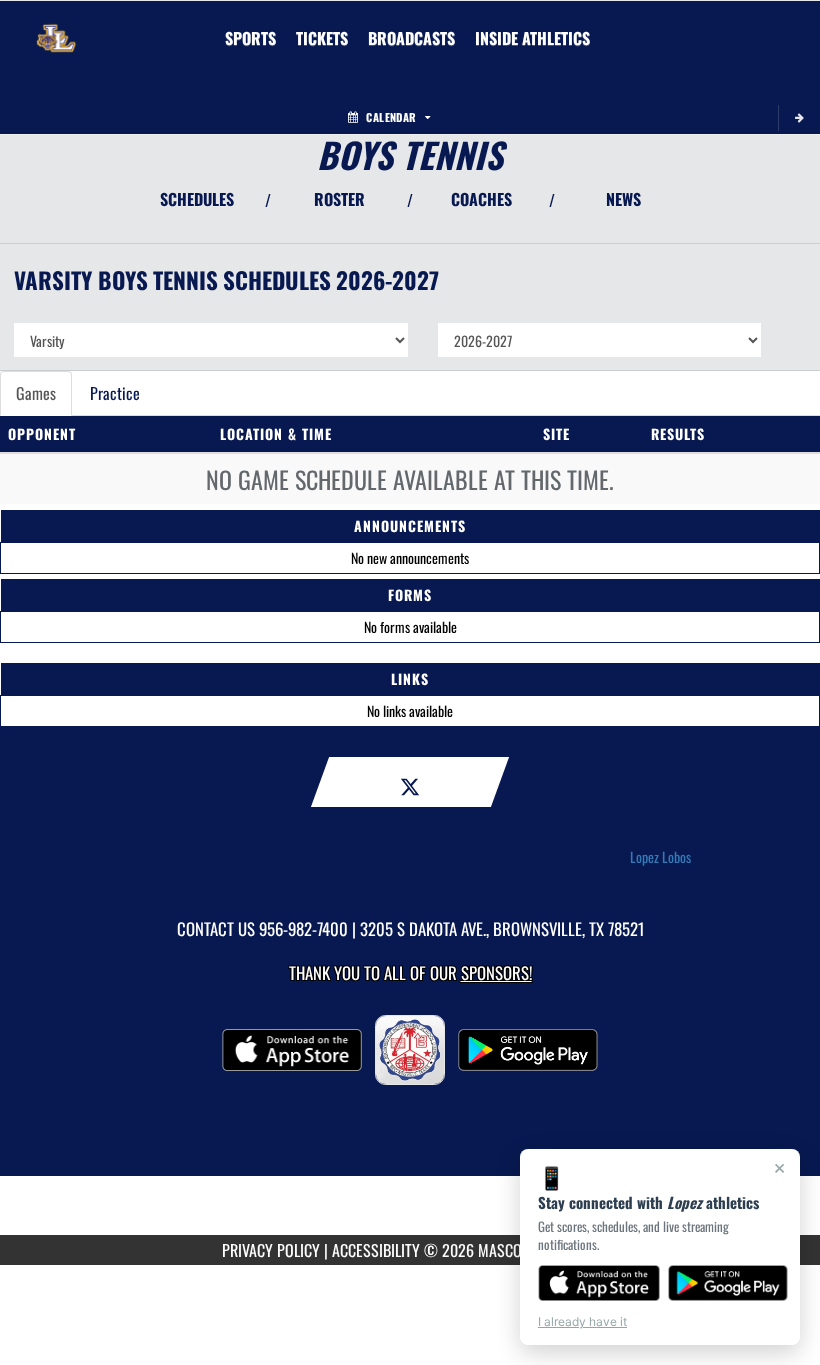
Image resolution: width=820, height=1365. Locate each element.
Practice (115, 393)
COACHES (481, 199)
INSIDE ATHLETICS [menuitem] (532, 38)
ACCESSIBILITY (376, 1250)
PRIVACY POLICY (271, 1250)
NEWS (623, 199)
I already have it (582, 1321)
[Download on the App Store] (599, 1283)
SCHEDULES (197, 199)
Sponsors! (496, 972)
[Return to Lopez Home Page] (56, 26)
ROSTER (339, 199)
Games (36, 393)
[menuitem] (322, 38)
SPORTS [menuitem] (250, 38)
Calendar (391, 117)
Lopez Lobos (660, 857)
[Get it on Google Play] (728, 1283)
